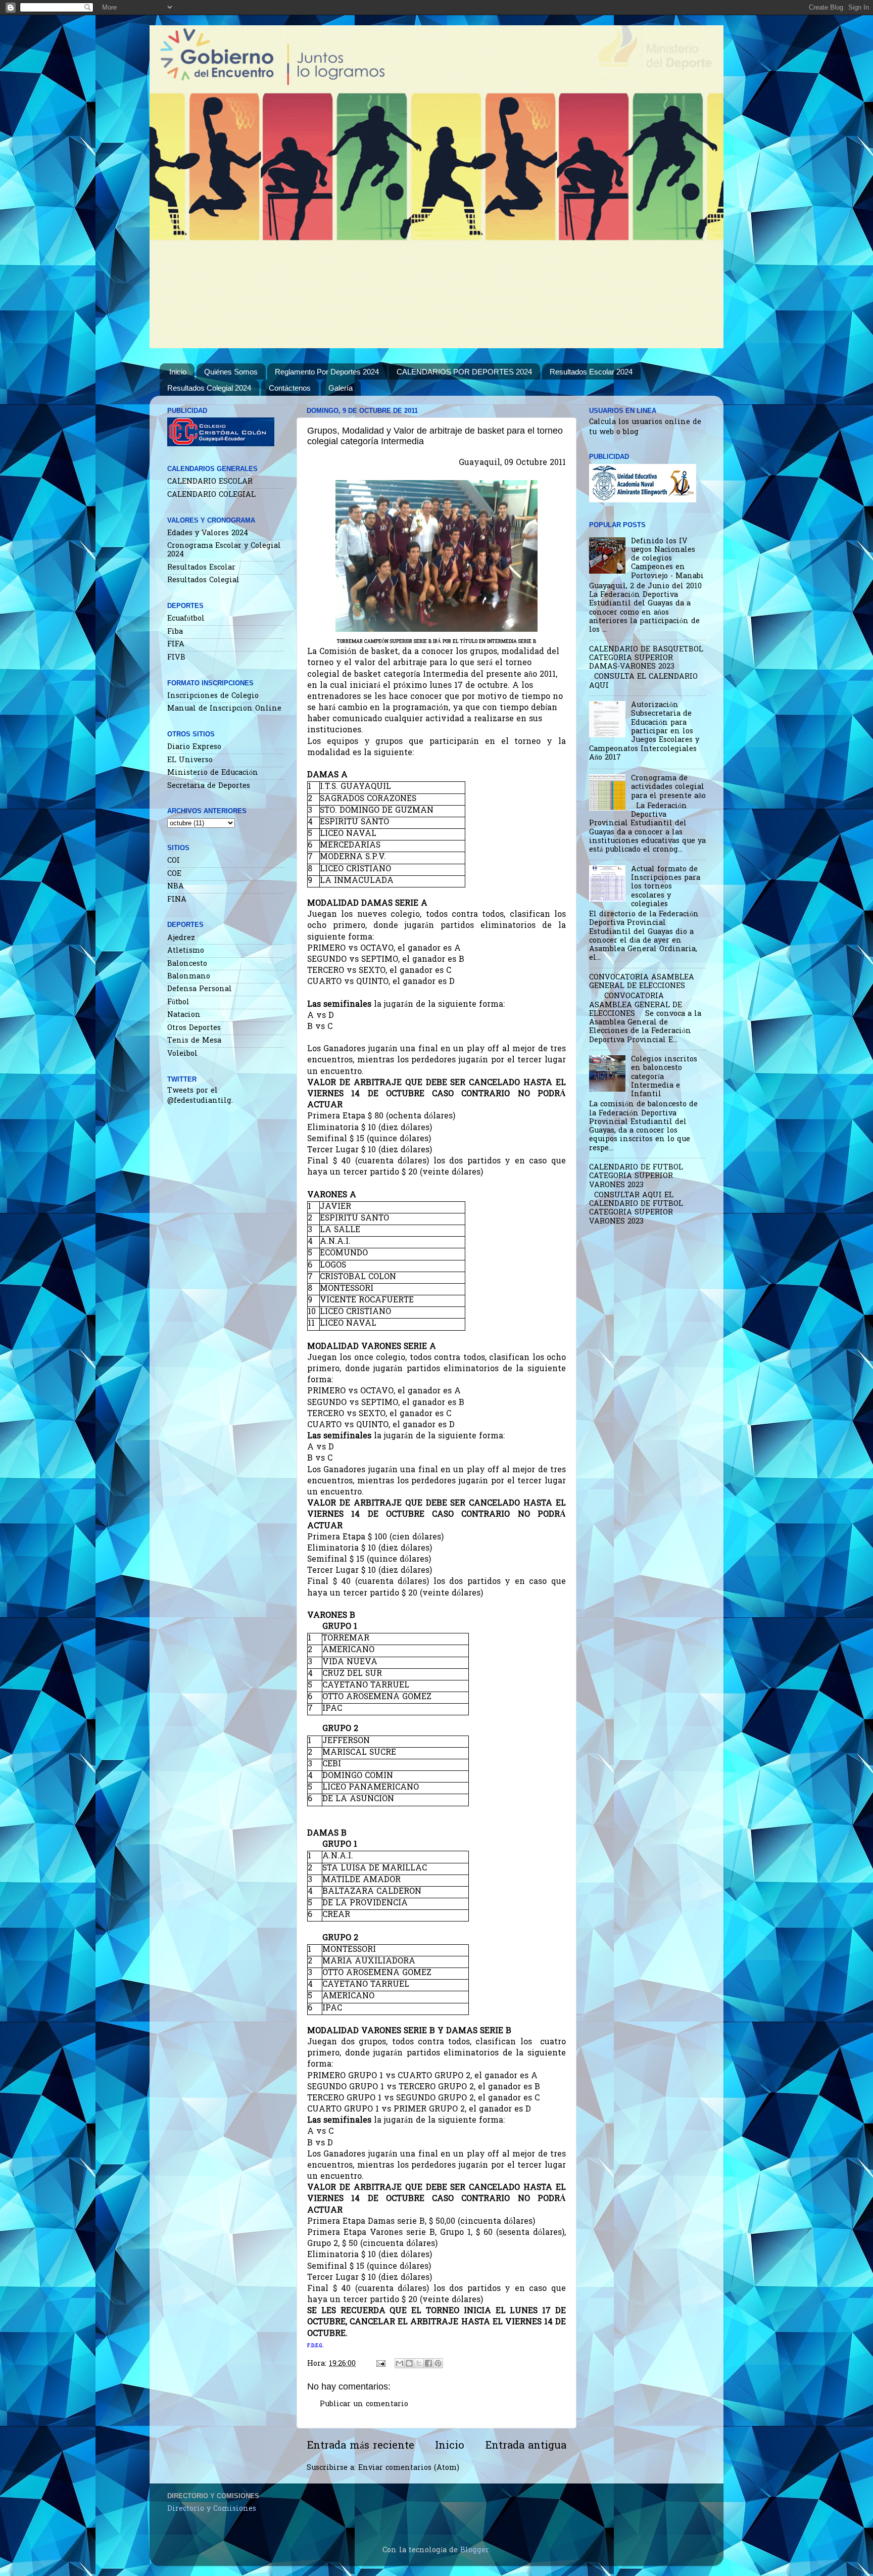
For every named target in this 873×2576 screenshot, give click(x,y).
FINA (177, 900)
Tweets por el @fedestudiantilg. (200, 1096)
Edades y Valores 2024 (208, 533)
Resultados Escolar (201, 568)
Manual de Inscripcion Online (224, 709)
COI (174, 861)
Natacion (184, 1015)
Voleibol (182, 1054)
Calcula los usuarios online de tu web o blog (645, 427)
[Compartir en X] (419, 2363)
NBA (176, 887)
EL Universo (190, 760)
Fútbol (178, 1002)
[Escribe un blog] (409, 2363)
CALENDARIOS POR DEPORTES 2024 (464, 372)
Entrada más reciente (360, 2446)
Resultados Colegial (203, 580)
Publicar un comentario (364, 2404)
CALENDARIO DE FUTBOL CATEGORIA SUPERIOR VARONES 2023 (636, 1177)
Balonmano (189, 977)
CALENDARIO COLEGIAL (211, 495)
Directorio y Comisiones (212, 2509)
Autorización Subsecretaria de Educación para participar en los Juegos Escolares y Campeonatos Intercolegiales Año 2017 (644, 732)
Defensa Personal (200, 989)
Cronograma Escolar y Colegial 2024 (224, 550)
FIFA (176, 645)
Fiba (175, 632)
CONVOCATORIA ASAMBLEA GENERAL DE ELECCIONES (642, 982)
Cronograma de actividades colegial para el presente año (668, 787)
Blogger (475, 2550)
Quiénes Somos (231, 372)
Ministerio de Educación (213, 773)
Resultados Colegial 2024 (209, 388)
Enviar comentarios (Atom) (409, 2468)
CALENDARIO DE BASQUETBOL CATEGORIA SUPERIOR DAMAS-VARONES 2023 (646, 659)
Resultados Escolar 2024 (591, 372)
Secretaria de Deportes (209, 786)
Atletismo (186, 951)
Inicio (178, 372)
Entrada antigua (526, 2446)
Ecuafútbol (186, 619)
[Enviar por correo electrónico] (400, 2363)
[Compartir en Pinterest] (438, 2363)
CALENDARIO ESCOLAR (210, 482)
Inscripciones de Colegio (213, 696)
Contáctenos (290, 388)
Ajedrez (181, 938)
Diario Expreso (194, 747)
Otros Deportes (194, 1028)
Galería (341, 388)
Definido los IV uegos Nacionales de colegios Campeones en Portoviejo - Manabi (667, 559)
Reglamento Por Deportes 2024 (327, 372)
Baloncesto (187, 964)
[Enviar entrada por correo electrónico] (380, 2364)
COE (174, 874)
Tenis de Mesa (194, 1041)
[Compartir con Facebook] (428, 2363)
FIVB (176, 658)
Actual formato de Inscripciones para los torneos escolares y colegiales (666, 887)
